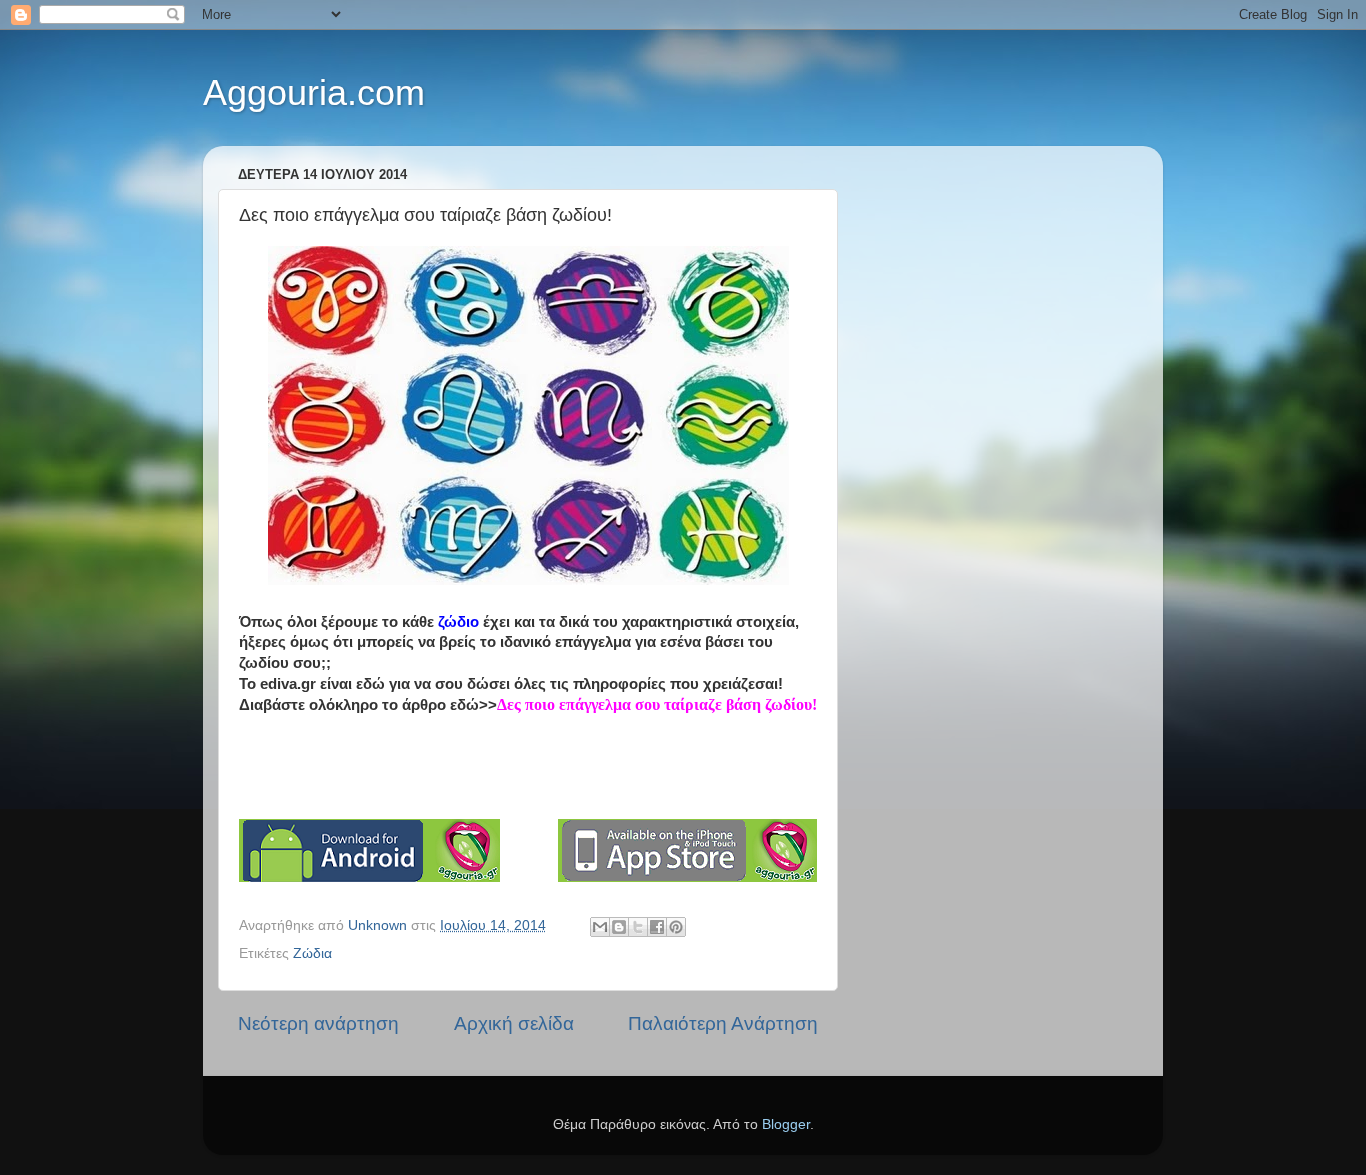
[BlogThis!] (619, 927)
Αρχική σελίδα (514, 1023)
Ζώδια (312, 953)
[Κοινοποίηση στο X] (638, 927)
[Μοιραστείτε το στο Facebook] (657, 927)
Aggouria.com (314, 92)
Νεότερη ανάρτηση (318, 1023)
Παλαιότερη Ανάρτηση (723, 1023)
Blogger (786, 1124)
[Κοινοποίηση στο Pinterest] (676, 927)
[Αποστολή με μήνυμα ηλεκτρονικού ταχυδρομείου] (600, 927)
